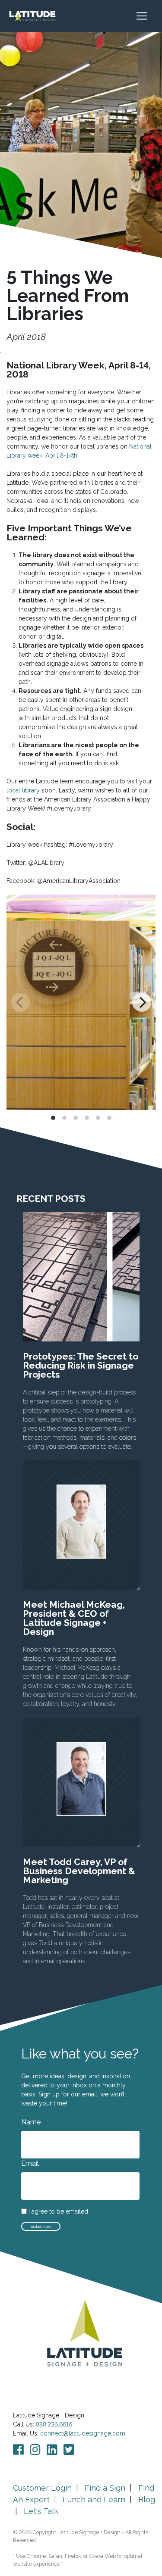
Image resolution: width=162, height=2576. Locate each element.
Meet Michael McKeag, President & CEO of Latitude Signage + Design (74, 1618)
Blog (147, 2500)
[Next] (142, 1002)
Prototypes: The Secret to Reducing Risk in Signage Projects (81, 1365)
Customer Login (42, 2488)
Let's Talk (41, 2511)
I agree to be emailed (58, 2212)
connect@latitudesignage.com (83, 2433)
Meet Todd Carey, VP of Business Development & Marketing (79, 1871)
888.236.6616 (54, 2424)
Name (31, 2122)
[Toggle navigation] (146, 16)
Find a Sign (105, 2488)
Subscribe (41, 2226)
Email (30, 2163)
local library (23, 790)
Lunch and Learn (94, 2500)
